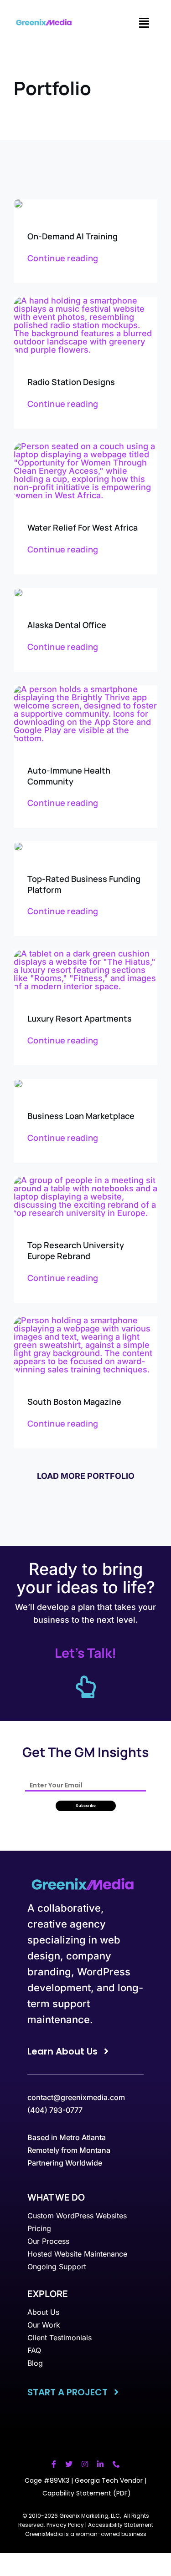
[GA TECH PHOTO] (85, 1180)
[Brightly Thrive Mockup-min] (85, 689)
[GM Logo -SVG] (45, 23)
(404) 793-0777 (55, 2110)
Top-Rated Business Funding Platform (84, 884)
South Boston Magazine (74, 1402)
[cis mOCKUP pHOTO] (85, 1320)
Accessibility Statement (121, 2525)
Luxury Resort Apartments (80, 1018)
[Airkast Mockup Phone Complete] (85, 301)
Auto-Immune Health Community (69, 776)
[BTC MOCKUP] (18, 846)
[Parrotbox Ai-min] (18, 203)
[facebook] (54, 2464)
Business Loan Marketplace (81, 1116)
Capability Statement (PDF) (87, 2493)
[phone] (116, 2464)
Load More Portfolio (86, 1476)
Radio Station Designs (71, 382)
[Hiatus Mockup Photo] (85, 954)
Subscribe (86, 1806)
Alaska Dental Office (67, 625)
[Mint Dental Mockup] (18, 592)
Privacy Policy (65, 2525)
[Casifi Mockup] (18, 1083)
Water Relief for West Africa (83, 527)
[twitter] (69, 2464)
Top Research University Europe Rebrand (76, 1250)
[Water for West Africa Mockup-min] (85, 446)
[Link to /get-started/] (86, 1687)
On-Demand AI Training (73, 236)
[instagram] (85, 2464)
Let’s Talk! (85, 1653)
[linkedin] (100, 2464)
